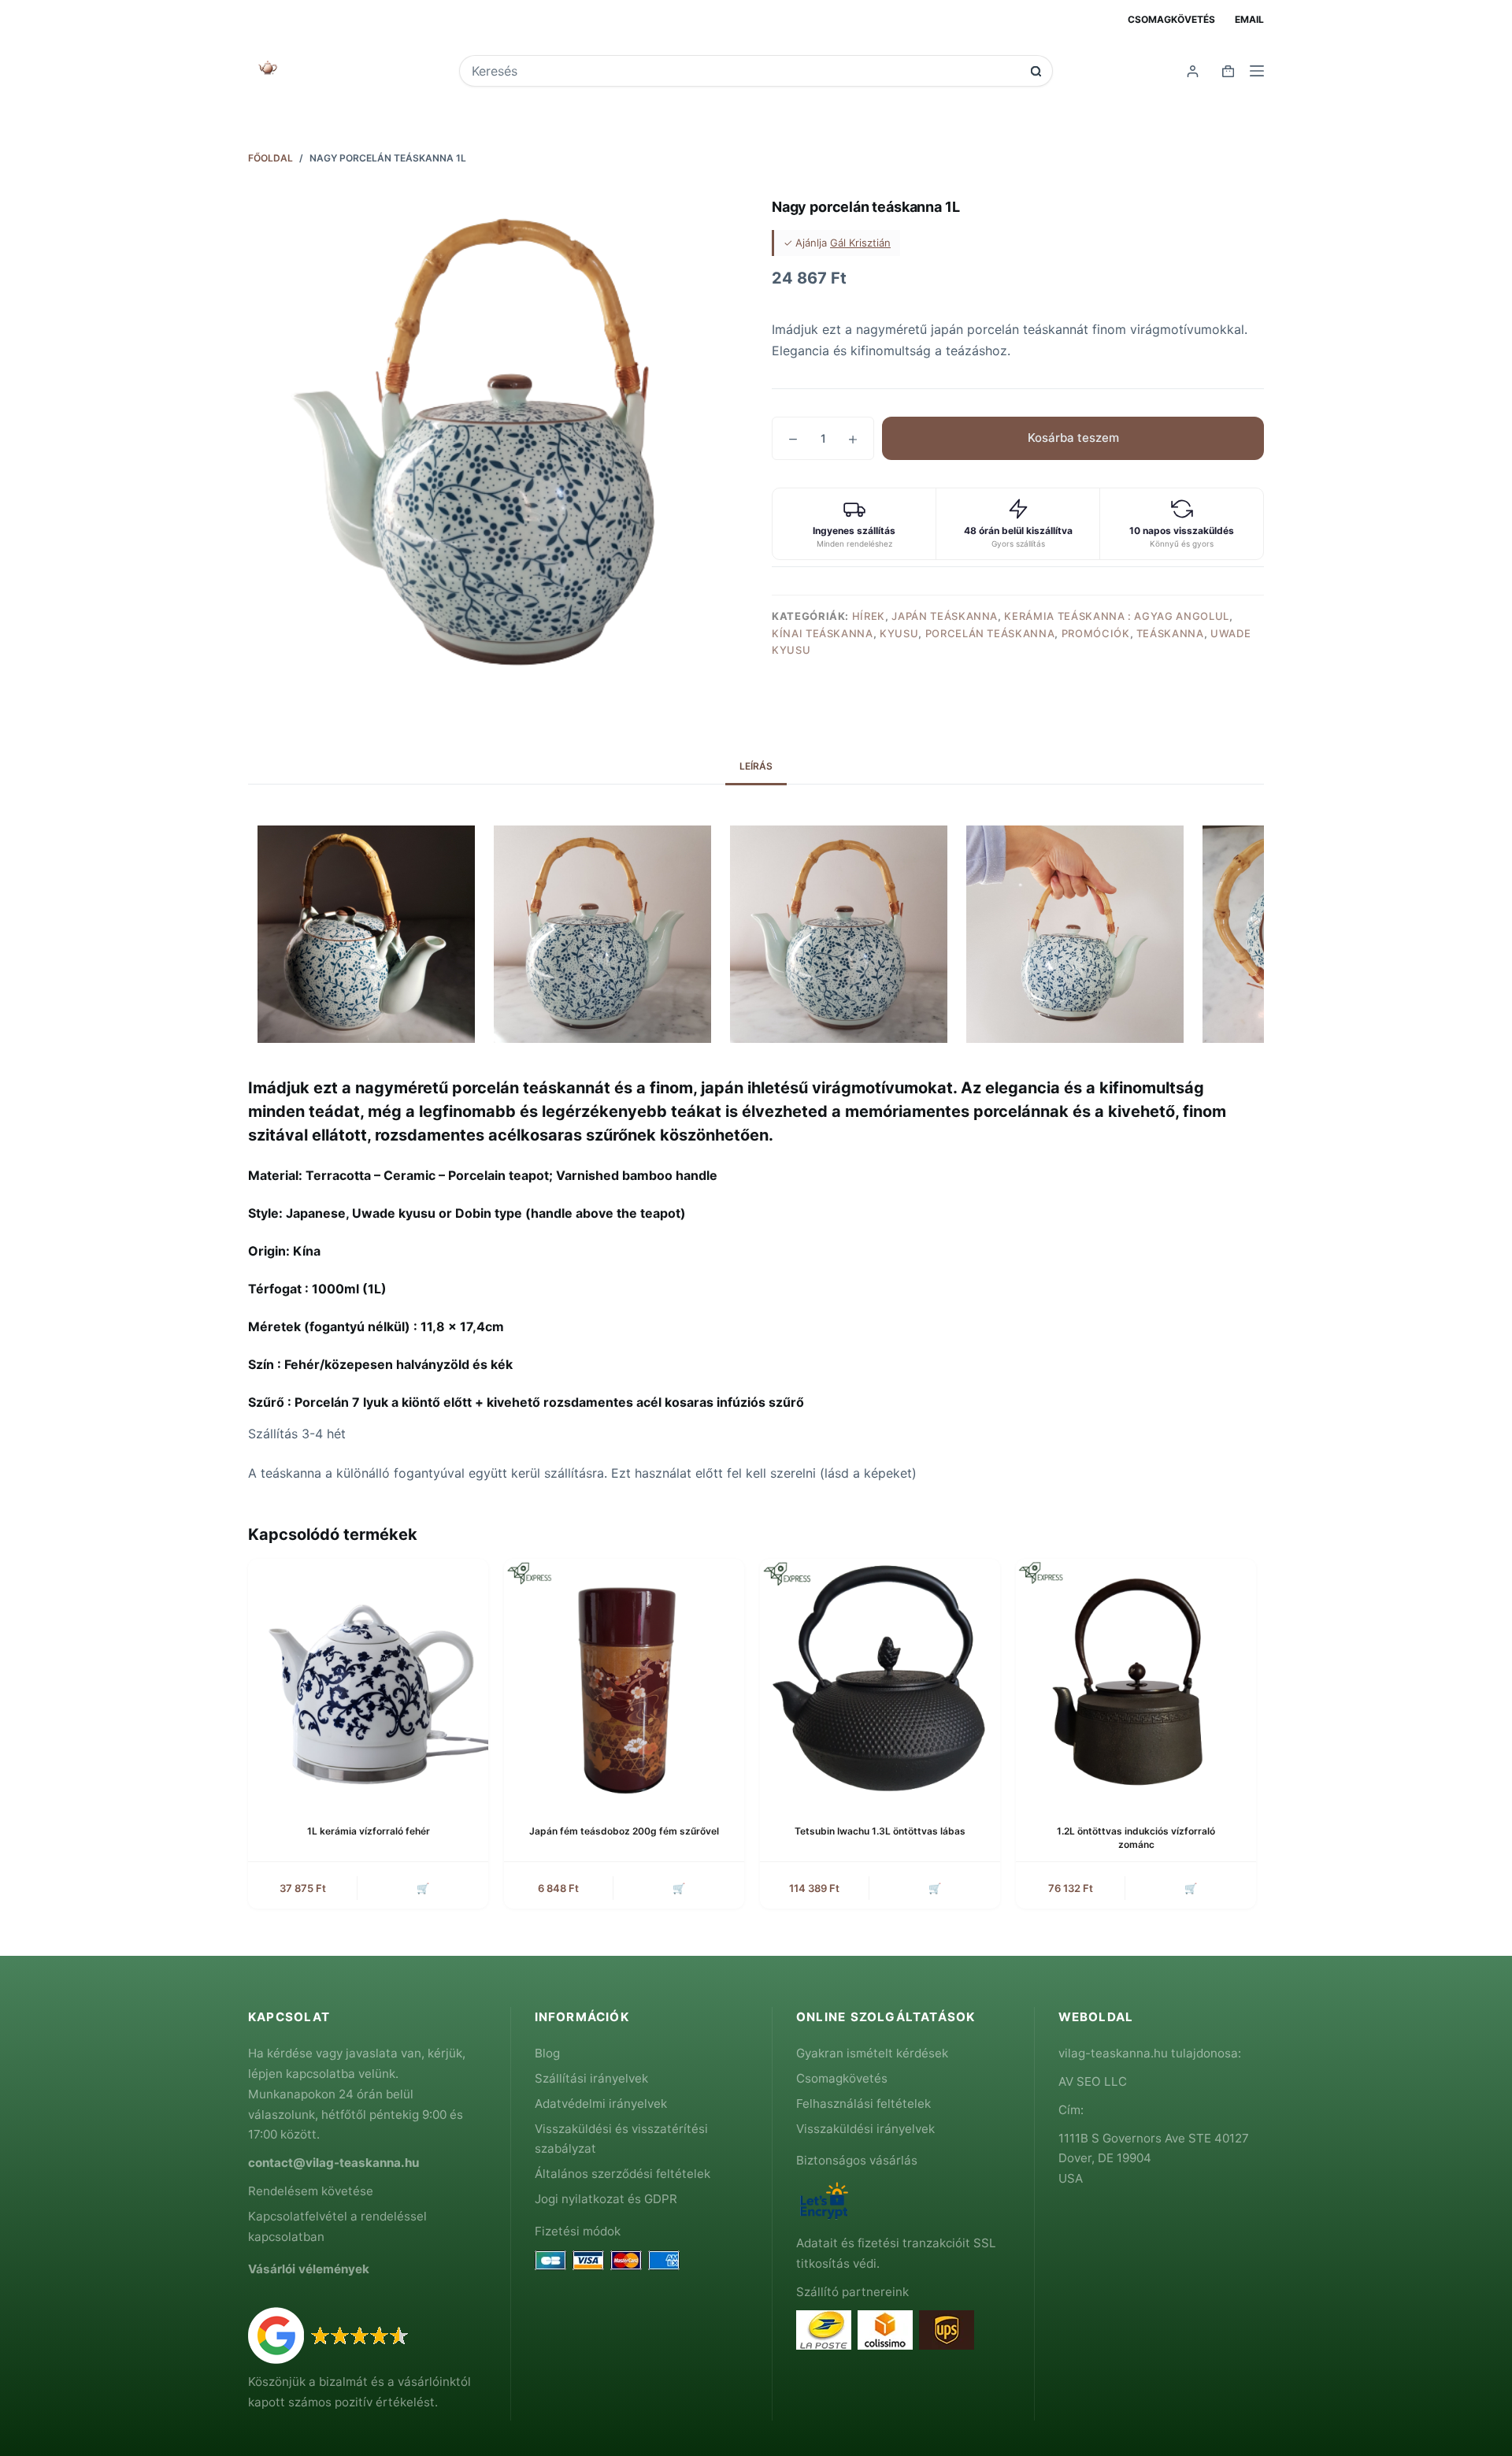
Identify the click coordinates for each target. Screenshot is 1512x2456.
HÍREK (869, 616)
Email (1249, 19)
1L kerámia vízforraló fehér (369, 1831)
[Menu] (1257, 71)
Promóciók (1096, 633)
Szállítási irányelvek (591, 2078)
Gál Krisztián (860, 243)
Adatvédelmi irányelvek (601, 2104)
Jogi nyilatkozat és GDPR (606, 2199)
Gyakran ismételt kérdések (872, 2053)
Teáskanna (1170, 633)
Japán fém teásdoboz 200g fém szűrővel (624, 1831)
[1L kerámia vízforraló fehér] (368, 1679)
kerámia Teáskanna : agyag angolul (1116, 616)
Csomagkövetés (1171, 19)
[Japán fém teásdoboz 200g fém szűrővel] (624, 1679)
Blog (547, 2053)
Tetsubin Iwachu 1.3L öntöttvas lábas (880, 1831)
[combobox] (745, 71)
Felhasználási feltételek (863, 2104)
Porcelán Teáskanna (990, 633)
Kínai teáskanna (823, 633)
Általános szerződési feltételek (623, 2174)
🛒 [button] (423, 1888)
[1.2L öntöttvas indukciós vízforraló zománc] (1136, 1679)
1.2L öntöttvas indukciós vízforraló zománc (1136, 1838)
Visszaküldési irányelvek (865, 2129)
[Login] (1193, 71)
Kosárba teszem (1073, 438)
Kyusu (899, 633)
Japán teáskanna (945, 616)
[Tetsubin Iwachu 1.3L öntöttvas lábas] (880, 1679)
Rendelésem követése (311, 2191)
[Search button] (1036, 71)
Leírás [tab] (756, 766)
